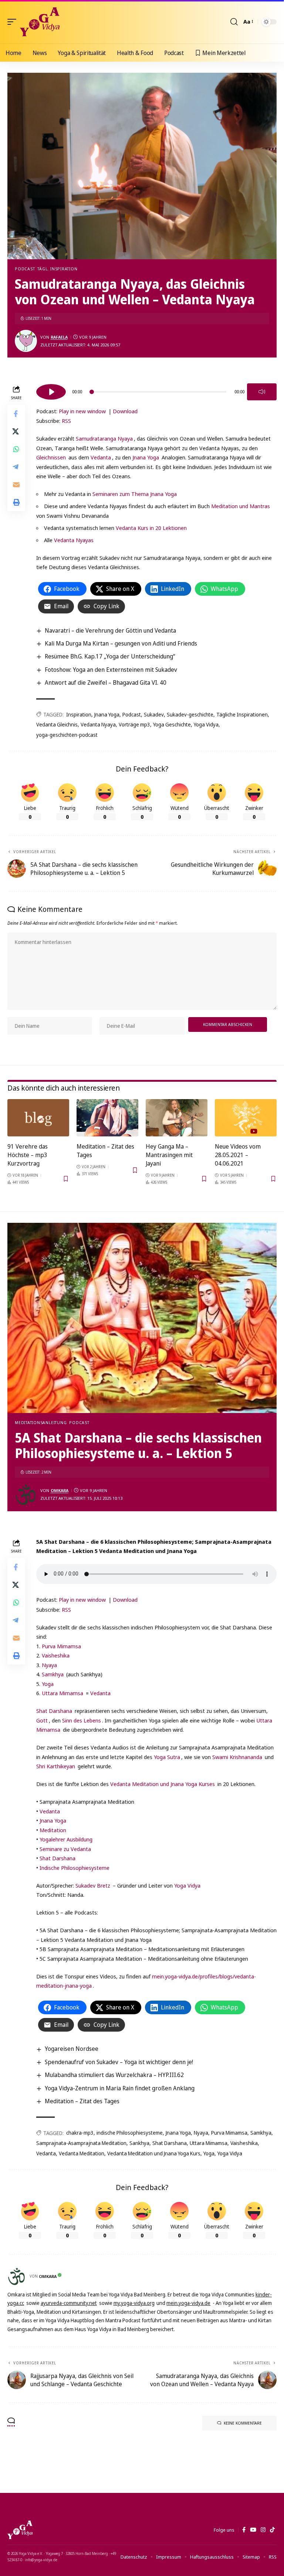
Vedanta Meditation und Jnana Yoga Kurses (163, 1784)
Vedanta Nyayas (74, 540)
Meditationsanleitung (41, 1422)
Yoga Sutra (167, 1757)
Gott (42, 1720)
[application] (156, 391)
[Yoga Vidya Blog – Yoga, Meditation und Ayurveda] (20, 2530)
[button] (14, 22)
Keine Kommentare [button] (243, 2423)
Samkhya (53, 1674)
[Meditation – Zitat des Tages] (107, 1118)
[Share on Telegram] (16, 467)
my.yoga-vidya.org (134, 2303)
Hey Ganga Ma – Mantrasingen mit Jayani (169, 1155)
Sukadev (154, 714)
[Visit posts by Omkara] (26, 1495)
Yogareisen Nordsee (72, 2049)
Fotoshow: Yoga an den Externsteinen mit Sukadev (111, 670)
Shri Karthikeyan (56, 1766)
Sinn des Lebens (82, 1720)
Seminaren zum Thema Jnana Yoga (135, 494)
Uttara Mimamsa (62, 1693)
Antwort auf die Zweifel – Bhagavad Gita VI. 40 (106, 683)
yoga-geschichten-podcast (67, 735)
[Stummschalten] (262, 392)
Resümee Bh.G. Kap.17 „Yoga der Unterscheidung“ (110, 656)
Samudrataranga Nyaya (104, 438)
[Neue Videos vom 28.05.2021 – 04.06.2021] (246, 1118)
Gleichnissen (51, 457)
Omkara (60, 1490)
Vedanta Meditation (82, 2153)
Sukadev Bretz (93, 1885)
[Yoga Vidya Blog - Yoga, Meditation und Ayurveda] (40, 22)
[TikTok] (272, 2530)
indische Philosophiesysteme (130, 2133)
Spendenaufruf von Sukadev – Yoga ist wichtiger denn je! (119, 2062)
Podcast (25, 269)
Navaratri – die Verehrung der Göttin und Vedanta (110, 630)
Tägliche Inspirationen (242, 714)
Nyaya (49, 1665)
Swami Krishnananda (237, 1757)
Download (125, 411)
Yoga (48, 1684)
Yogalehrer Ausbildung (66, 1839)
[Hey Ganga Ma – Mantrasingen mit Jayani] (177, 1118)
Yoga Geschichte (172, 724)
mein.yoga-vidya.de (188, 2303)
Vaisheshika (56, 1655)
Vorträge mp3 (134, 724)
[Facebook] (244, 2530)
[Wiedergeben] (51, 392)
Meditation (53, 1830)
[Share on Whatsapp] (16, 449)
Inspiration (79, 714)
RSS (66, 421)
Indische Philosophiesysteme (75, 1868)
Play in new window (82, 411)
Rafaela (59, 337)
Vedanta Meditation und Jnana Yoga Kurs (154, 2153)
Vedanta (101, 457)
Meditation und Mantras (241, 506)
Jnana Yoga (146, 457)
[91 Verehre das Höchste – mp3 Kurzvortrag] (38, 1118)
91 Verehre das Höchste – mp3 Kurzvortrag (28, 1155)
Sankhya (139, 2143)
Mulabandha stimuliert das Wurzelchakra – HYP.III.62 (114, 2075)
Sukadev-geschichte (190, 714)
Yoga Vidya (206, 724)
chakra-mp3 (80, 2133)
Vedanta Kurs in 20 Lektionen (151, 528)
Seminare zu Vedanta (65, 1849)
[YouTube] (253, 2530)
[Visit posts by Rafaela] (26, 341)
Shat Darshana (54, 1711)
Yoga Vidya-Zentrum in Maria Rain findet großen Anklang (120, 2088)
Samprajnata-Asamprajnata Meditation (81, 2143)
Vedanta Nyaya (98, 724)
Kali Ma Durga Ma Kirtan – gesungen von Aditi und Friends (121, 643)
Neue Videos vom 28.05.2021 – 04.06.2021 (238, 1155)
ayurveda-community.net (69, 2303)
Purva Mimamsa (61, 1646)
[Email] (16, 485)
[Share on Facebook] (16, 414)
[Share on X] (16, 431)
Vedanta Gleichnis (57, 724)
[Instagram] (263, 2530)
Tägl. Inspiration (57, 269)
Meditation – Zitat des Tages (82, 2101)
